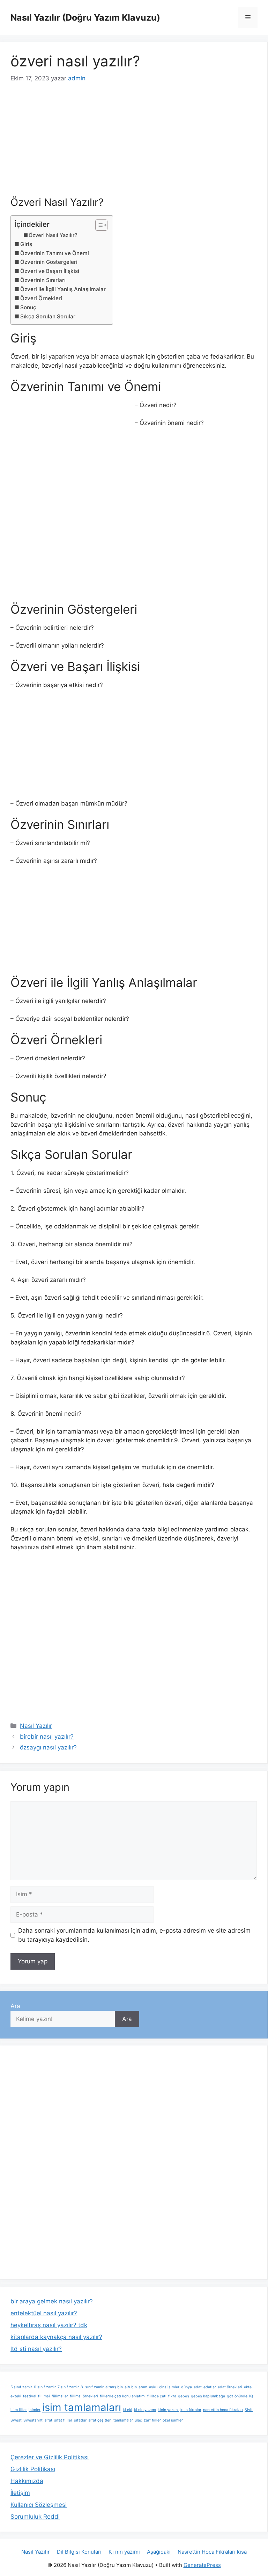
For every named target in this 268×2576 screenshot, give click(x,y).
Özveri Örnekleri (41, 298)
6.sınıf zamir (45, 2387)
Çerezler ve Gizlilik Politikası (50, 2457)
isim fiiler (19, 2410)
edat (198, 2387)
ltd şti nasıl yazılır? (36, 2349)
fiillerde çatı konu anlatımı (123, 2396)
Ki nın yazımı (124, 2552)
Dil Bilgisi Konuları (79, 2552)
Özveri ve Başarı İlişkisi (50, 271)
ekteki (16, 2396)
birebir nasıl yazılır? (47, 1737)
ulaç (138, 2420)
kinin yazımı (168, 2410)
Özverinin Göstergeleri (49, 262)
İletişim (20, 2493)
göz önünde (237, 2396)
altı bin (131, 2387)
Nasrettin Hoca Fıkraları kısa (212, 2552)
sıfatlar (80, 2420)
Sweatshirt (33, 2420)
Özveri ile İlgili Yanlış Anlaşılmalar (63, 289)
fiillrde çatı (157, 2396)
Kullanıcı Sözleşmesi (39, 2505)
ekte (248, 2387)
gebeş (184, 2396)
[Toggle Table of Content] (98, 225)
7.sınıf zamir (68, 2387)
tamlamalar (123, 2420)
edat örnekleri (230, 2387)
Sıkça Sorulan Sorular (48, 316)
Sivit (249, 2410)
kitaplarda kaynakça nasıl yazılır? (56, 2337)
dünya (187, 2387)
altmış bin (114, 2387)
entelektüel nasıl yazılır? (44, 2313)
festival (30, 2396)
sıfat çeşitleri (100, 2420)
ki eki (128, 2410)
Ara (15, 2006)
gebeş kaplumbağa (208, 2396)
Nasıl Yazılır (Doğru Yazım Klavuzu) (85, 17)
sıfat (48, 2420)
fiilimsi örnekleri (84, 2396)
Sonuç (28, 307)
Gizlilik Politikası (33, 2469)
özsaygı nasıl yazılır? (48, 1747)
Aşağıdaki (159, 2552)
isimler (35, 2410)
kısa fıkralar (191, 2410)
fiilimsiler (60, 2396)
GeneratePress (202, 2565)
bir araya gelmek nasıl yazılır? (52, 2301)
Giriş (26, 244)
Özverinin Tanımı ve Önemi (55, 253)
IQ (251, 2396)
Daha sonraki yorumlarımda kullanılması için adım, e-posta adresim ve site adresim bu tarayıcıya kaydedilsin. (134, 1935)
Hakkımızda (27, 2481)
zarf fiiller (152, 2420)
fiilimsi (44, 2396)
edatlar (210, 2387)
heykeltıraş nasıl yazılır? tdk (49, 2325)
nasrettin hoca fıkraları (223, 2410)
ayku (153, 2387)
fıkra (172, 2396)
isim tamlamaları (82, 2407)
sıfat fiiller (63, 2420)
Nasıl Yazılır (36, 1726)
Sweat (16, 2420)
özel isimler (173, 2420)
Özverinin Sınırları (43, 280)
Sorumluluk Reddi (35, 2517)
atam (143, 2387)
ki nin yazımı (145, 2410)
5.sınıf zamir (21, 2387)
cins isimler (169, 2387)
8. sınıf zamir (92, 2387)
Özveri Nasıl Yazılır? (53, 235)
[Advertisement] (134, 145)
